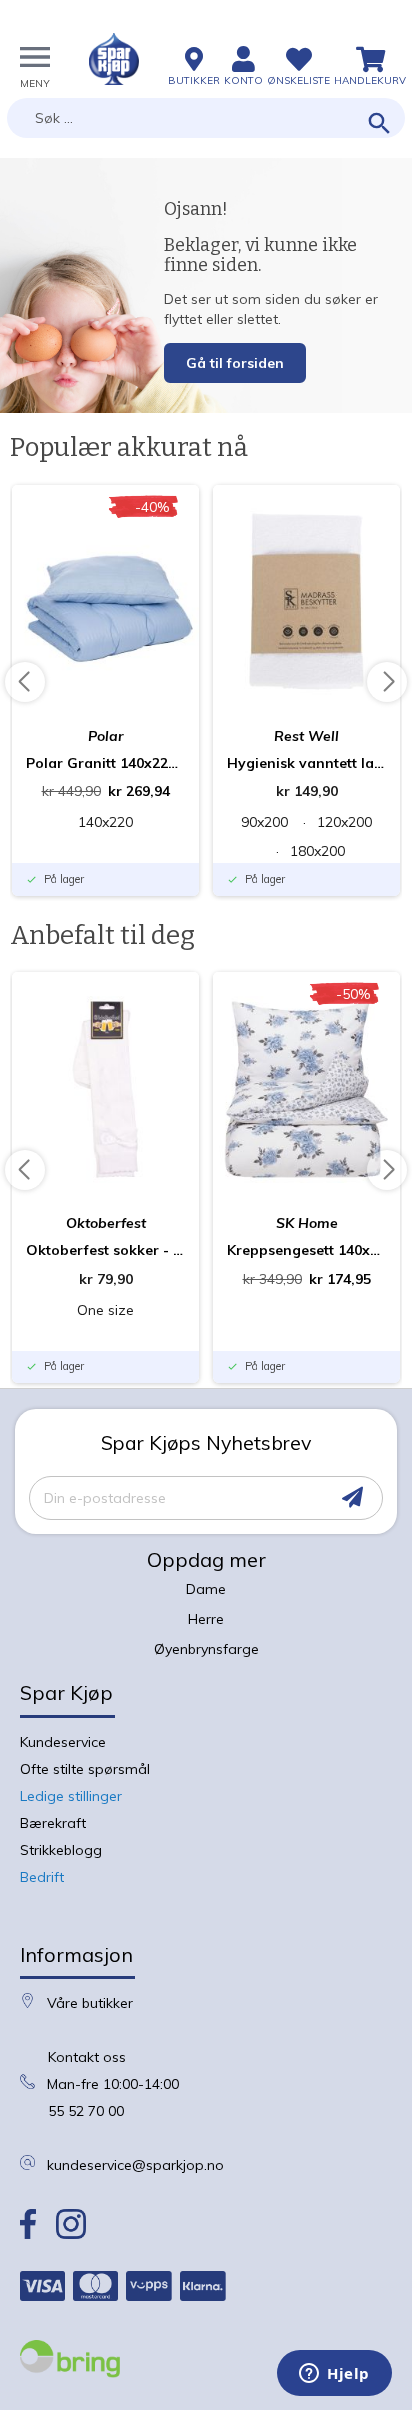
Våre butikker (90, 2003)
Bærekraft (53, 1823)
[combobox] (206, 118)
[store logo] (114, 59)
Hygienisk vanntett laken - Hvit (306, 763)
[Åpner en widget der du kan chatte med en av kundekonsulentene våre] (334, 2375)
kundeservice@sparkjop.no (135, 2165)
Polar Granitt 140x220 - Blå (105, 763)
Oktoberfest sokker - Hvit (105, 1250)
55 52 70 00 (86, 2111)
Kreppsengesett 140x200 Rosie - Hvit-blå (306, 1250)
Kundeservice (63, 1742)
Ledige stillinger (71, 1796)
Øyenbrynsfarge (206, 1649)
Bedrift (42, 1877)
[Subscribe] (352, 1497)
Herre (206, 1619)
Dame (206, 1589)
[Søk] (379, 124)
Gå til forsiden (235, 363)
